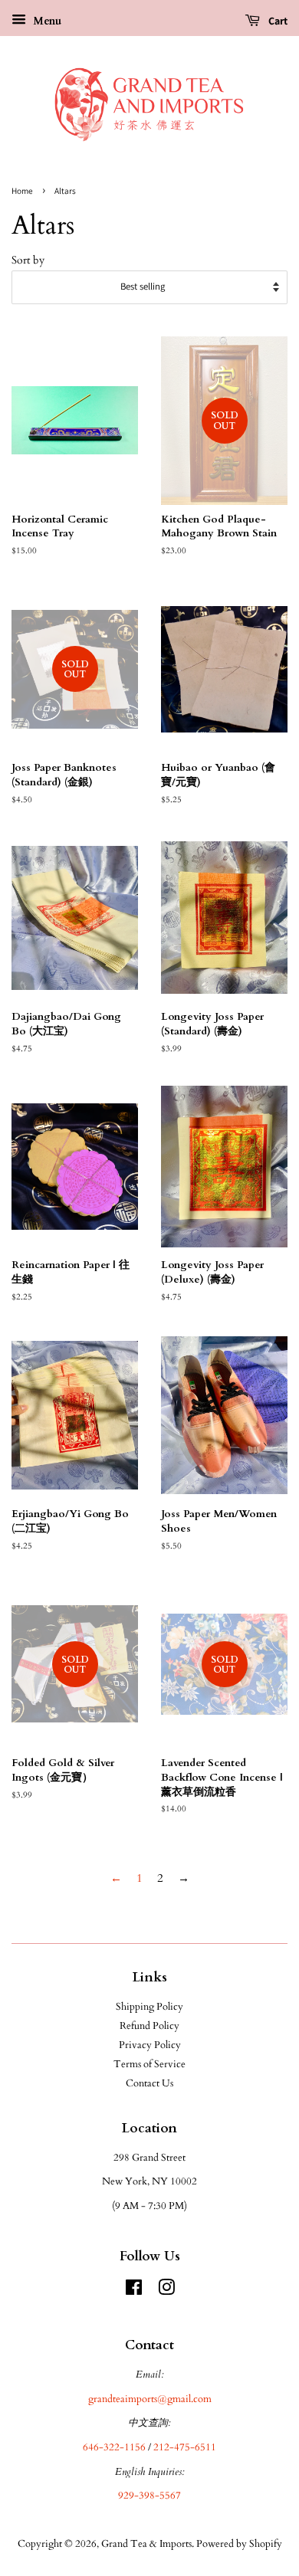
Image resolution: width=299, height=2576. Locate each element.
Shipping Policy (149, 2007)
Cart (277, 21)
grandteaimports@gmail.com (150, 2399)
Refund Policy (149, 2026)
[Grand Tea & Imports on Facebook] (134, 2291)
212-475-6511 (185, 2447)
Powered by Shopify (239, 2544)
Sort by (28, 261)
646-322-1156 (114, 2447)
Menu (46, 21)
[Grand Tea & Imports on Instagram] (166, 2291)
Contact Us (149, 2083)
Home (22, 191)
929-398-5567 (149, 2496)
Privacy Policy (150, 2045)
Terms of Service (149, 2064)
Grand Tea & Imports (146, 2544)
